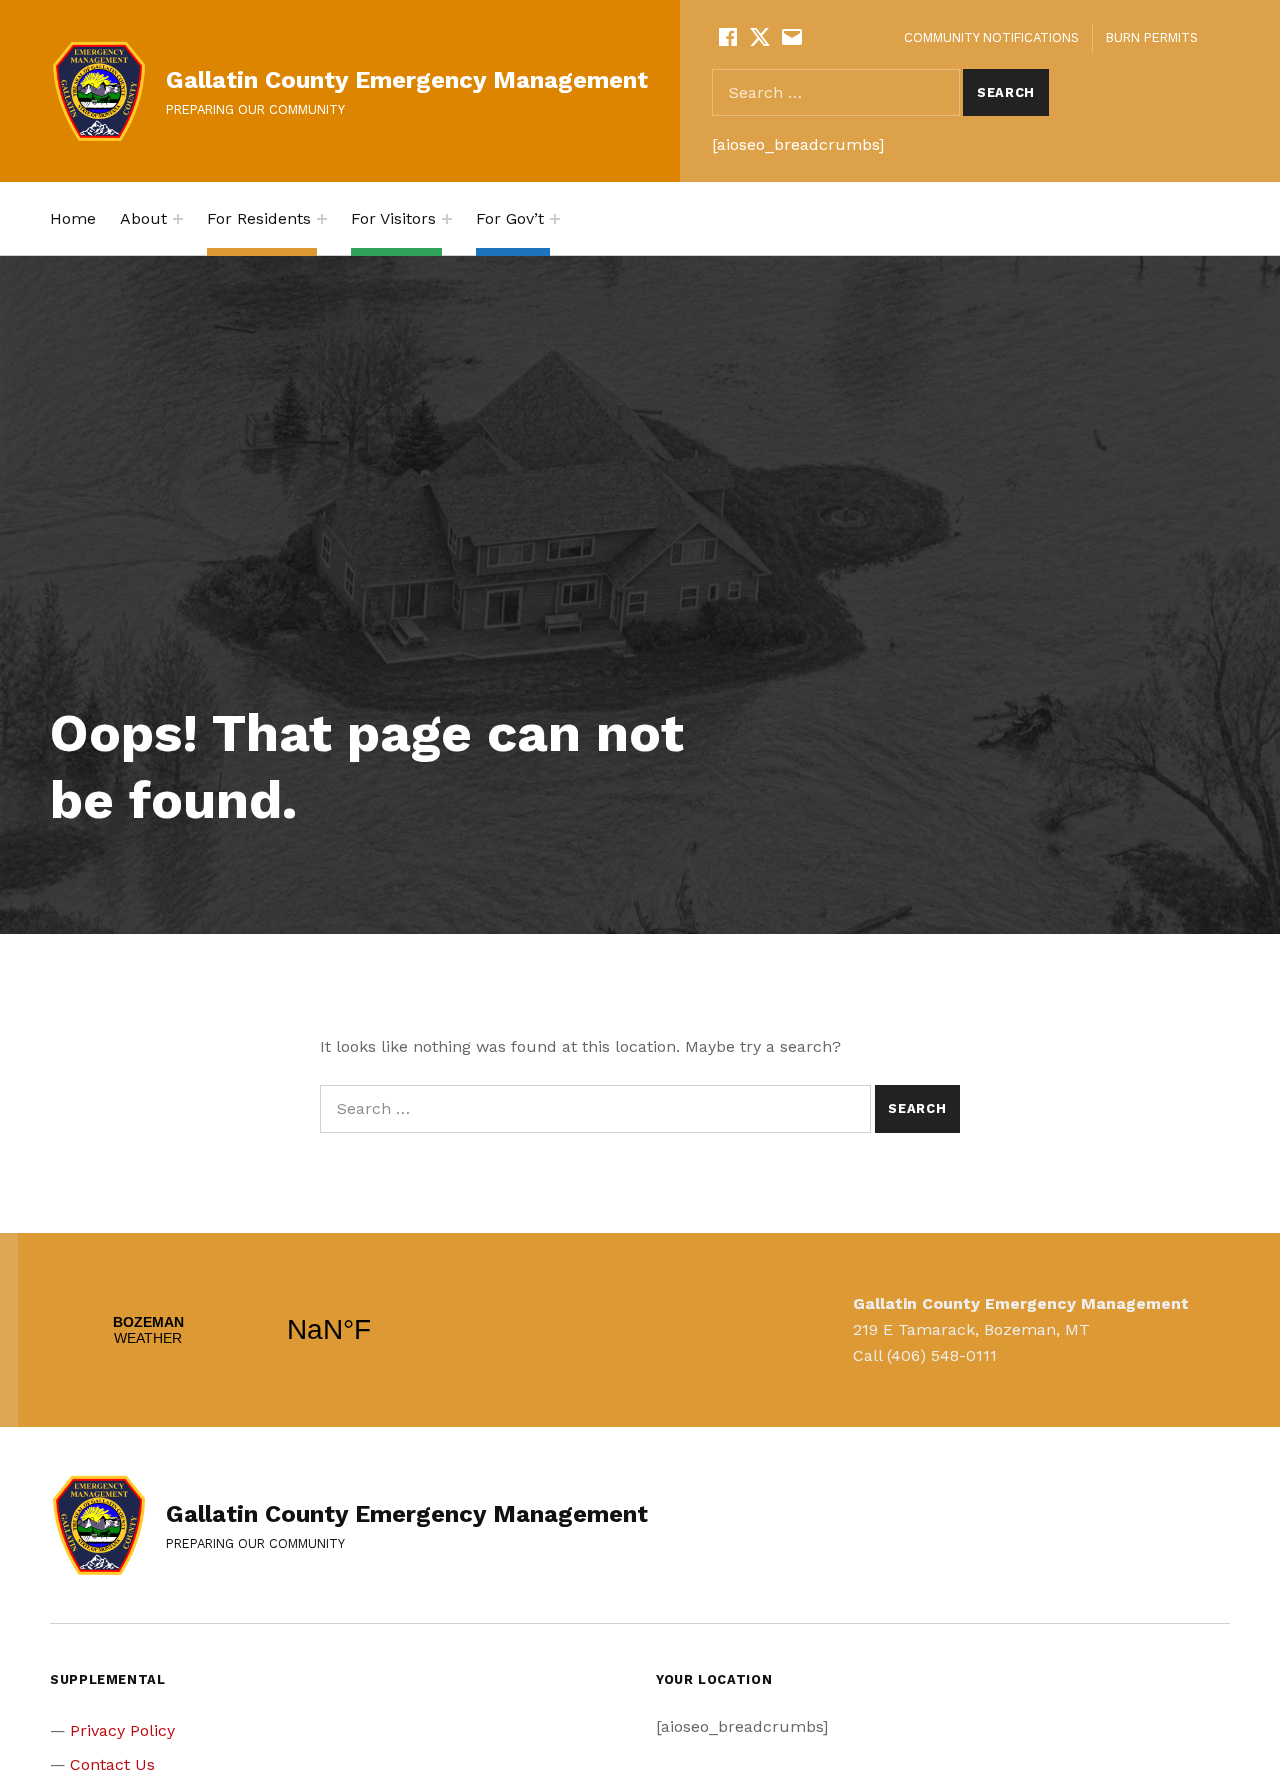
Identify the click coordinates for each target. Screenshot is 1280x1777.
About (143, 218)
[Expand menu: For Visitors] (447, 219)
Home (73, 218)
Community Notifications (991, 37)
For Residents (259, 218)
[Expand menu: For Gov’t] (555, 219)
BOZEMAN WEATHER (238, 1330)
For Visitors (393, 218)
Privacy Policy (122, 1730)
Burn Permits (1152, 37)
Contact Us (112, 1764)
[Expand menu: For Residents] (322, 219)
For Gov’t (510, 218)
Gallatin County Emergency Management (407, 80)
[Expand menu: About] (178, 219)
